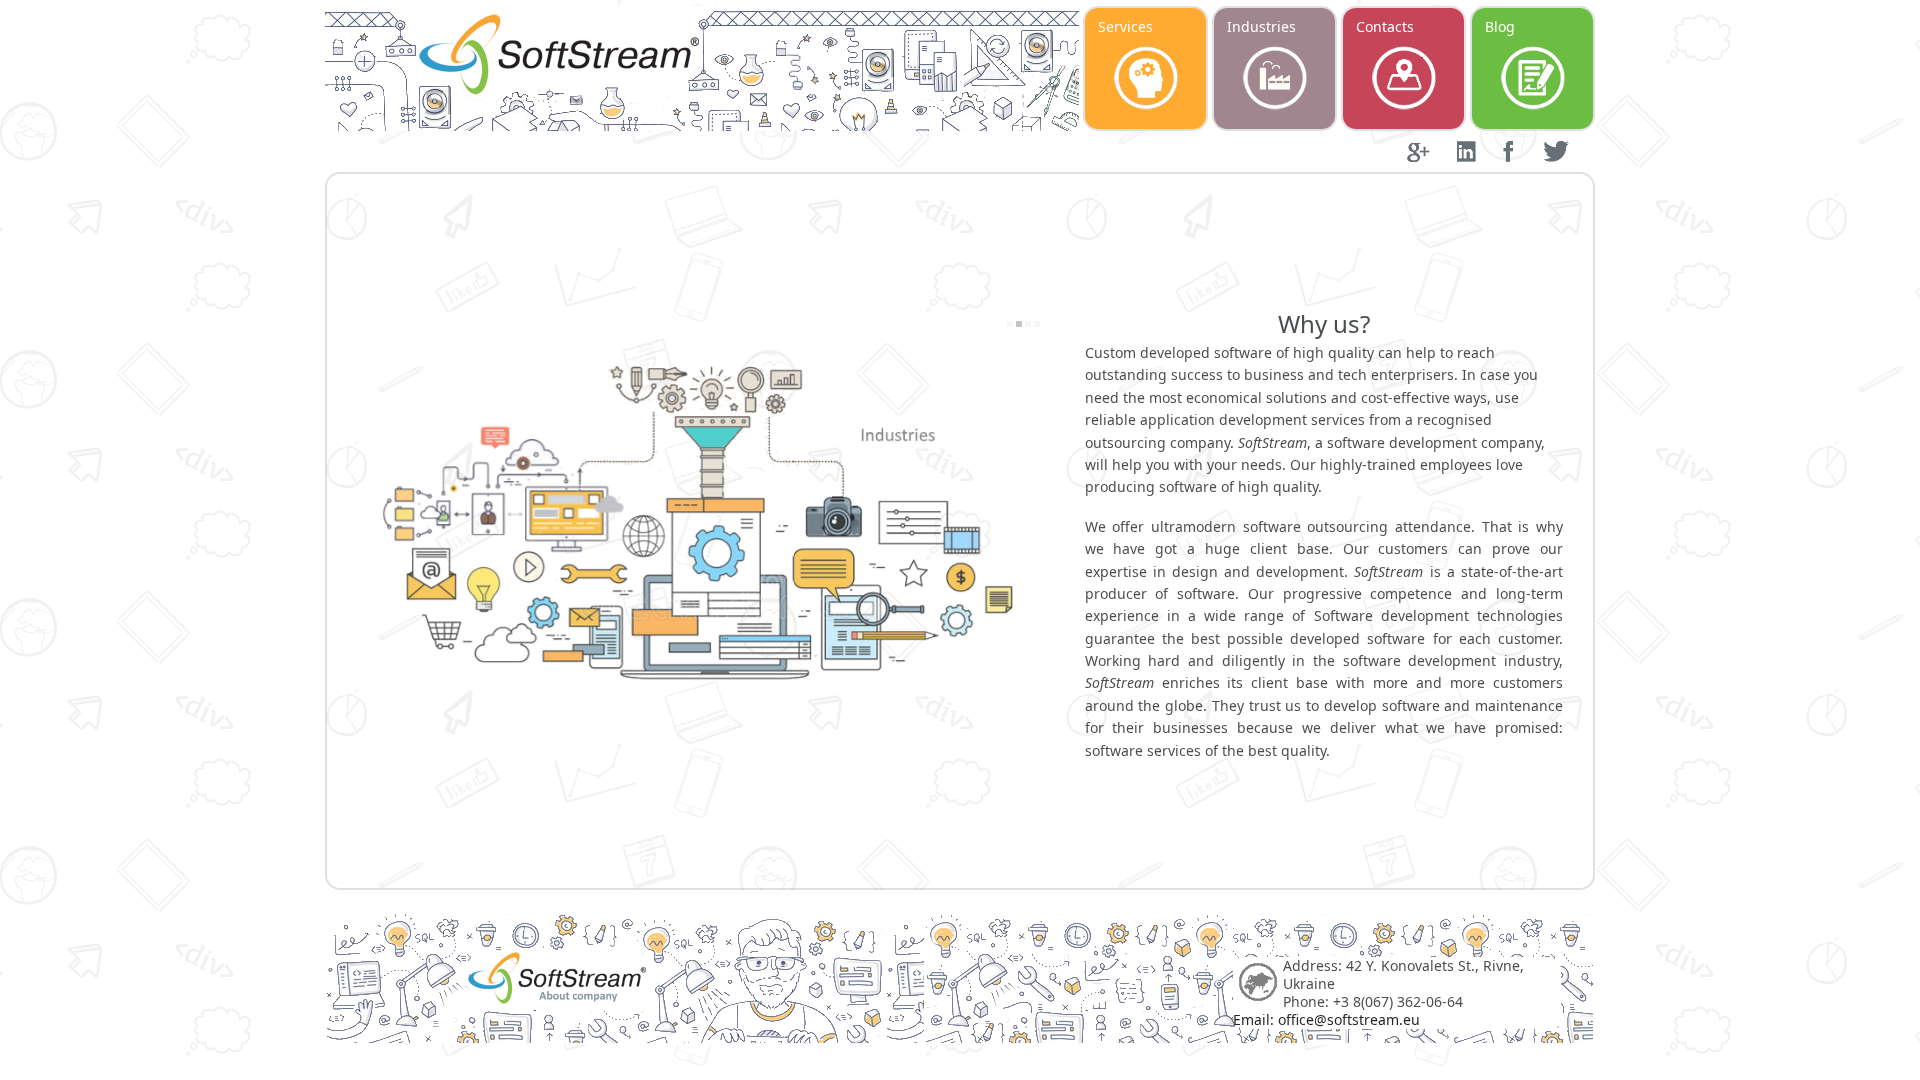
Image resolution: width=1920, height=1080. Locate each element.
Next (1032, 552)
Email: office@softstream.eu (1326, 1019)
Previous (365, 552)
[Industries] (698, 533)
